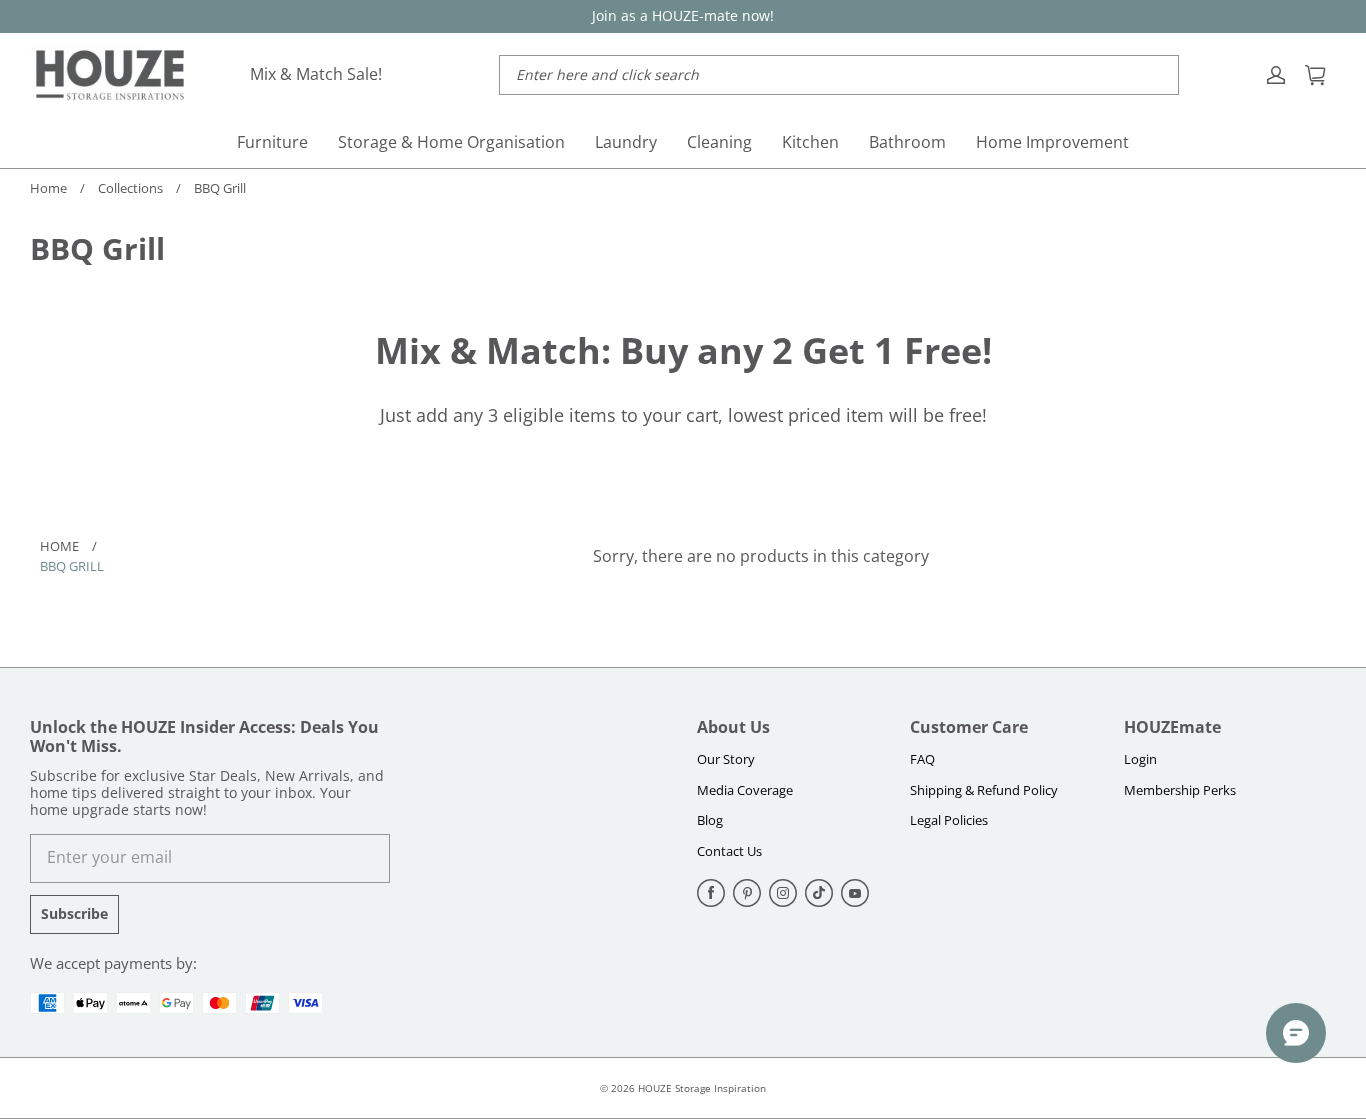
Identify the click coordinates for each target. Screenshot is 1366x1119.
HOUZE (655, 1088)
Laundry (626, 142)
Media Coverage (745, 790)
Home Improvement (1052, 142)
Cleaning (719, 142)
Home (48, 188)
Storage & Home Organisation (451, 142)
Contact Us (729, 851)
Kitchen (810, 142)
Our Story (726, 759)
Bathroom (907, 142)
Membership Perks (1180, 790)
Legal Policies (949, 820)
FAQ (922, 759)
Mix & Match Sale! (316, 74)
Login (1140, 759)
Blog (710, 820)
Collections (130, 188)
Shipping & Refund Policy (984, 790)
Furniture (272, 142)
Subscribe (74, 913)
